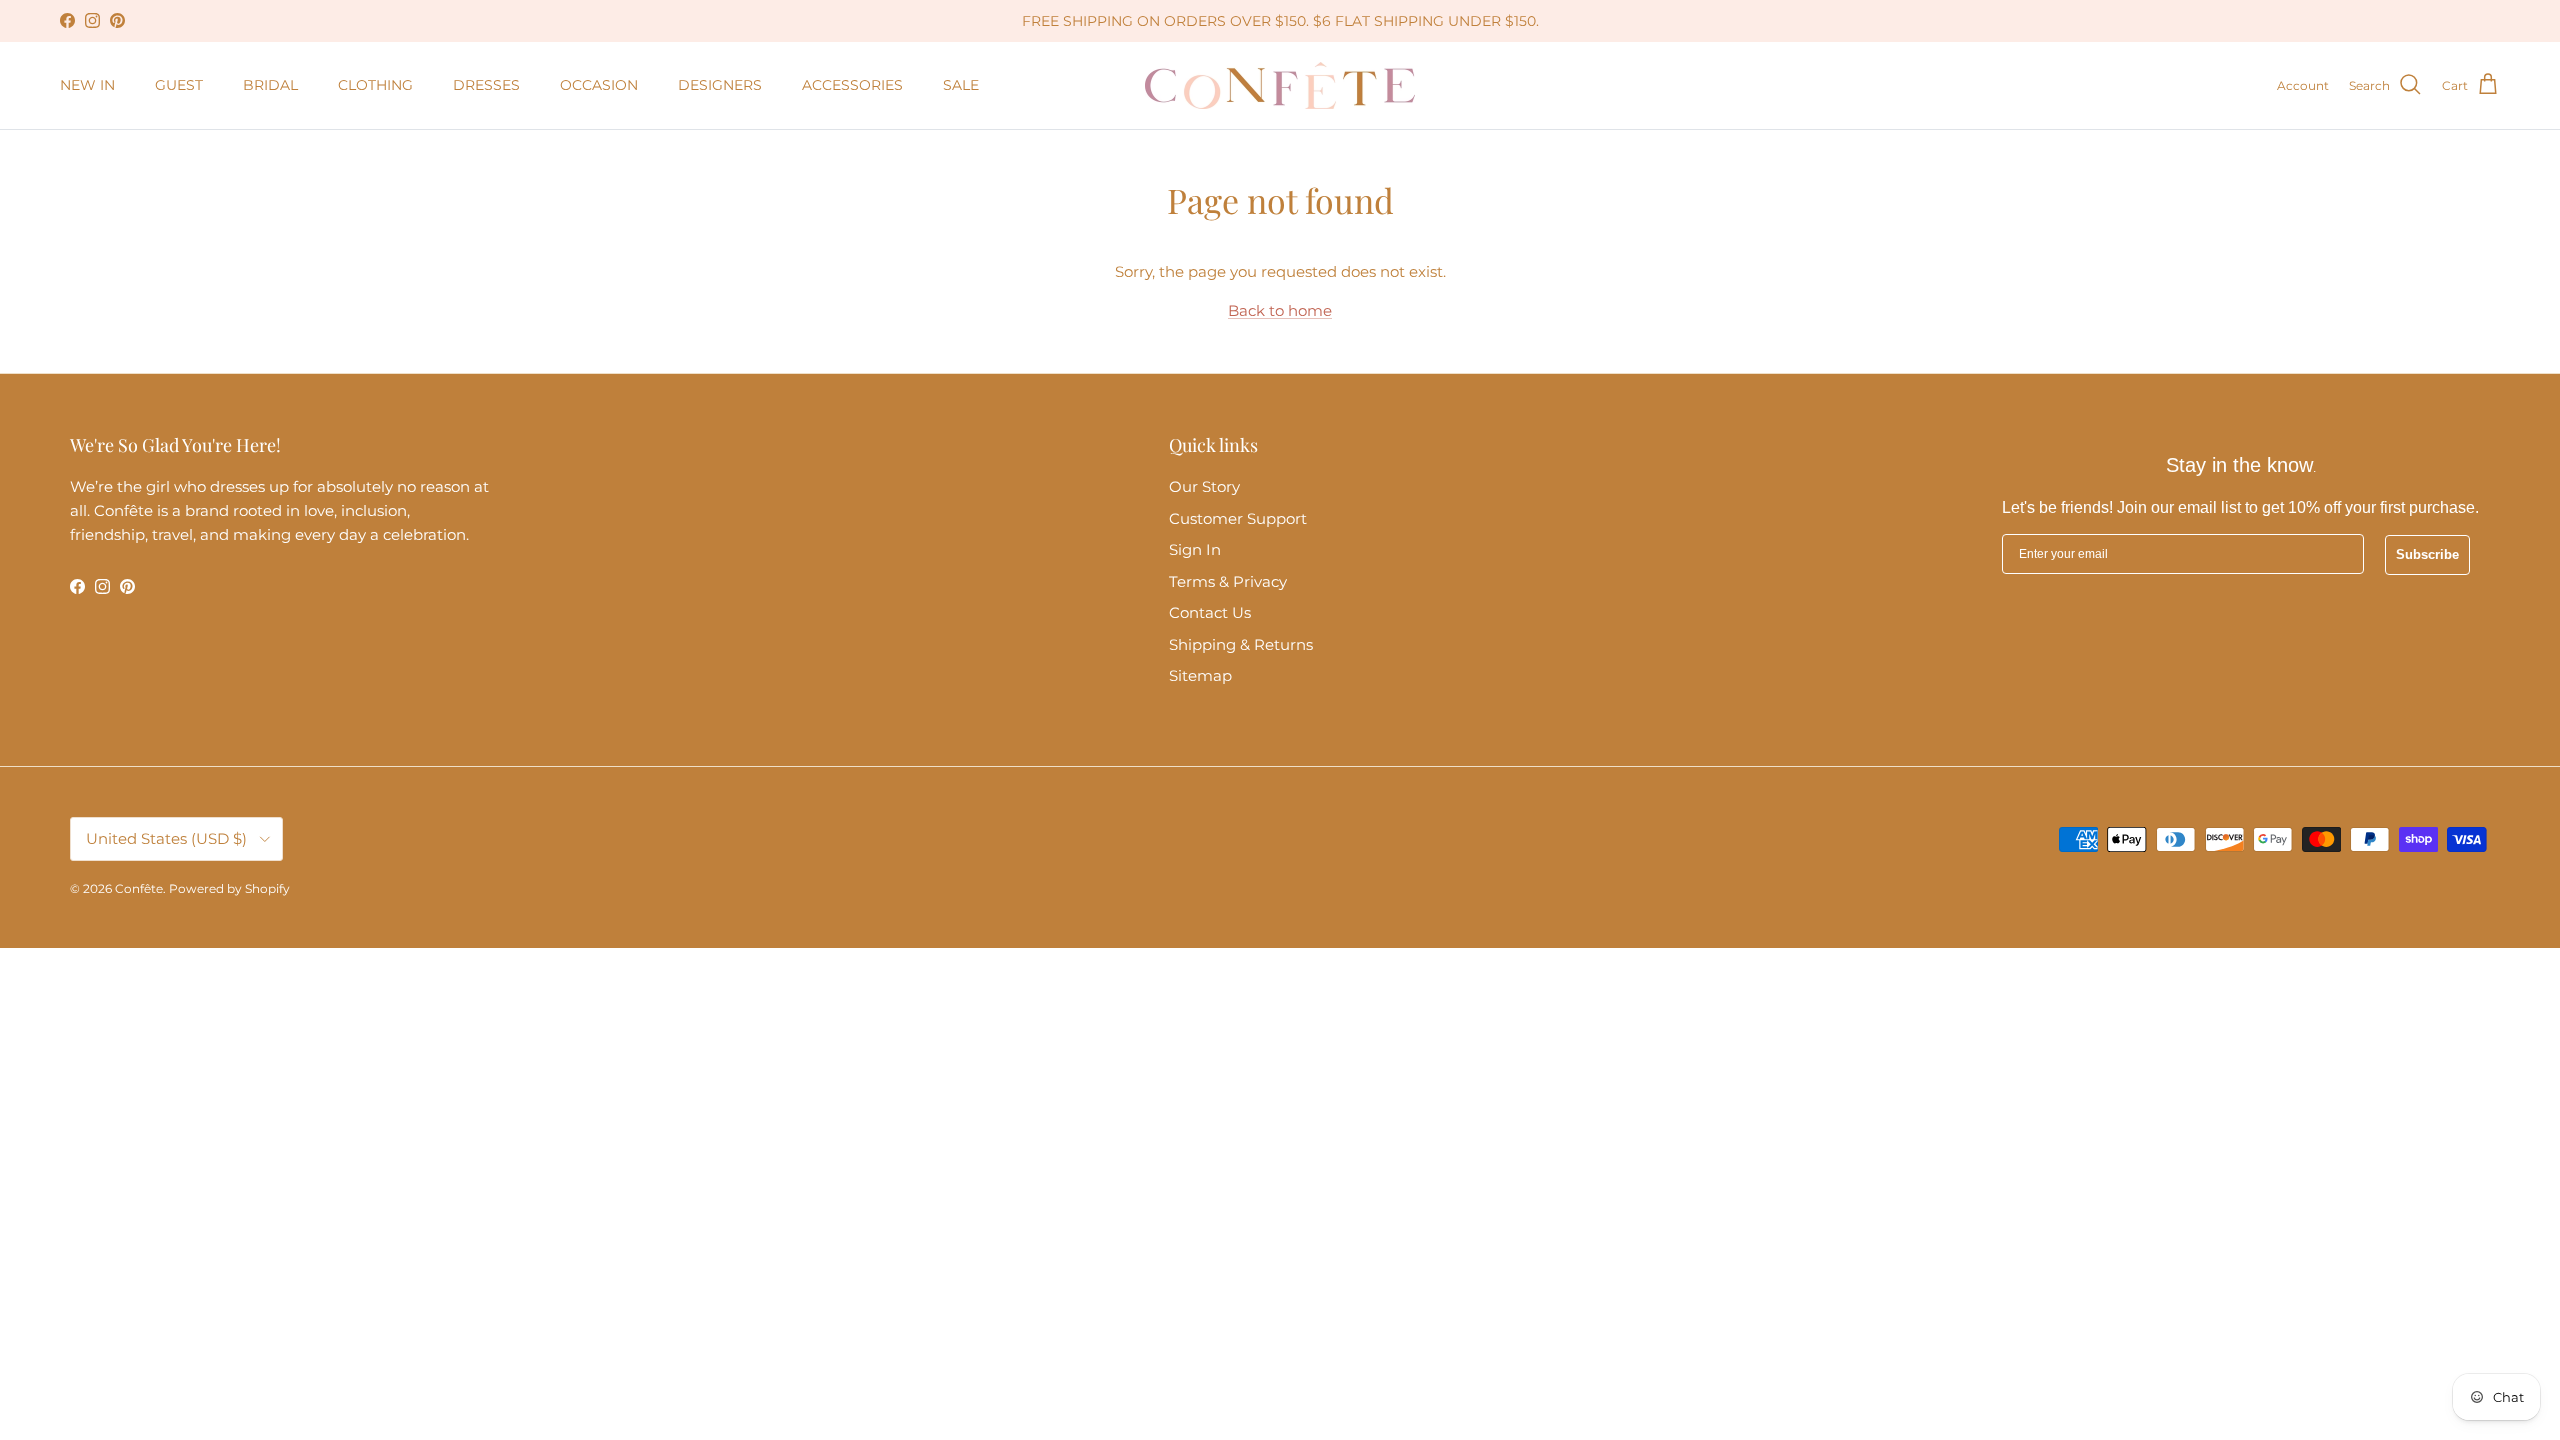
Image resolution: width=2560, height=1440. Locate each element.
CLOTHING (375, 85)
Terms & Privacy (1228, 581)
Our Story (1204, 486)
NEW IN (87, 85)
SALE (961, 85)
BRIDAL (270, 85)
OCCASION (599, 85)
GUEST (179, 85)
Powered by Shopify (229, 888)
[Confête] (1280, 85)
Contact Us (1210, 612)
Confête (139, 888)
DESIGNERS (720, 85)
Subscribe (2427, 554)
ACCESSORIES (852, 85)
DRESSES (486, 85)
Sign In (1195, 549)
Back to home (1280, 310)
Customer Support (1238, 518)
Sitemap (1200, 675)
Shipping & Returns (1241, 644)
